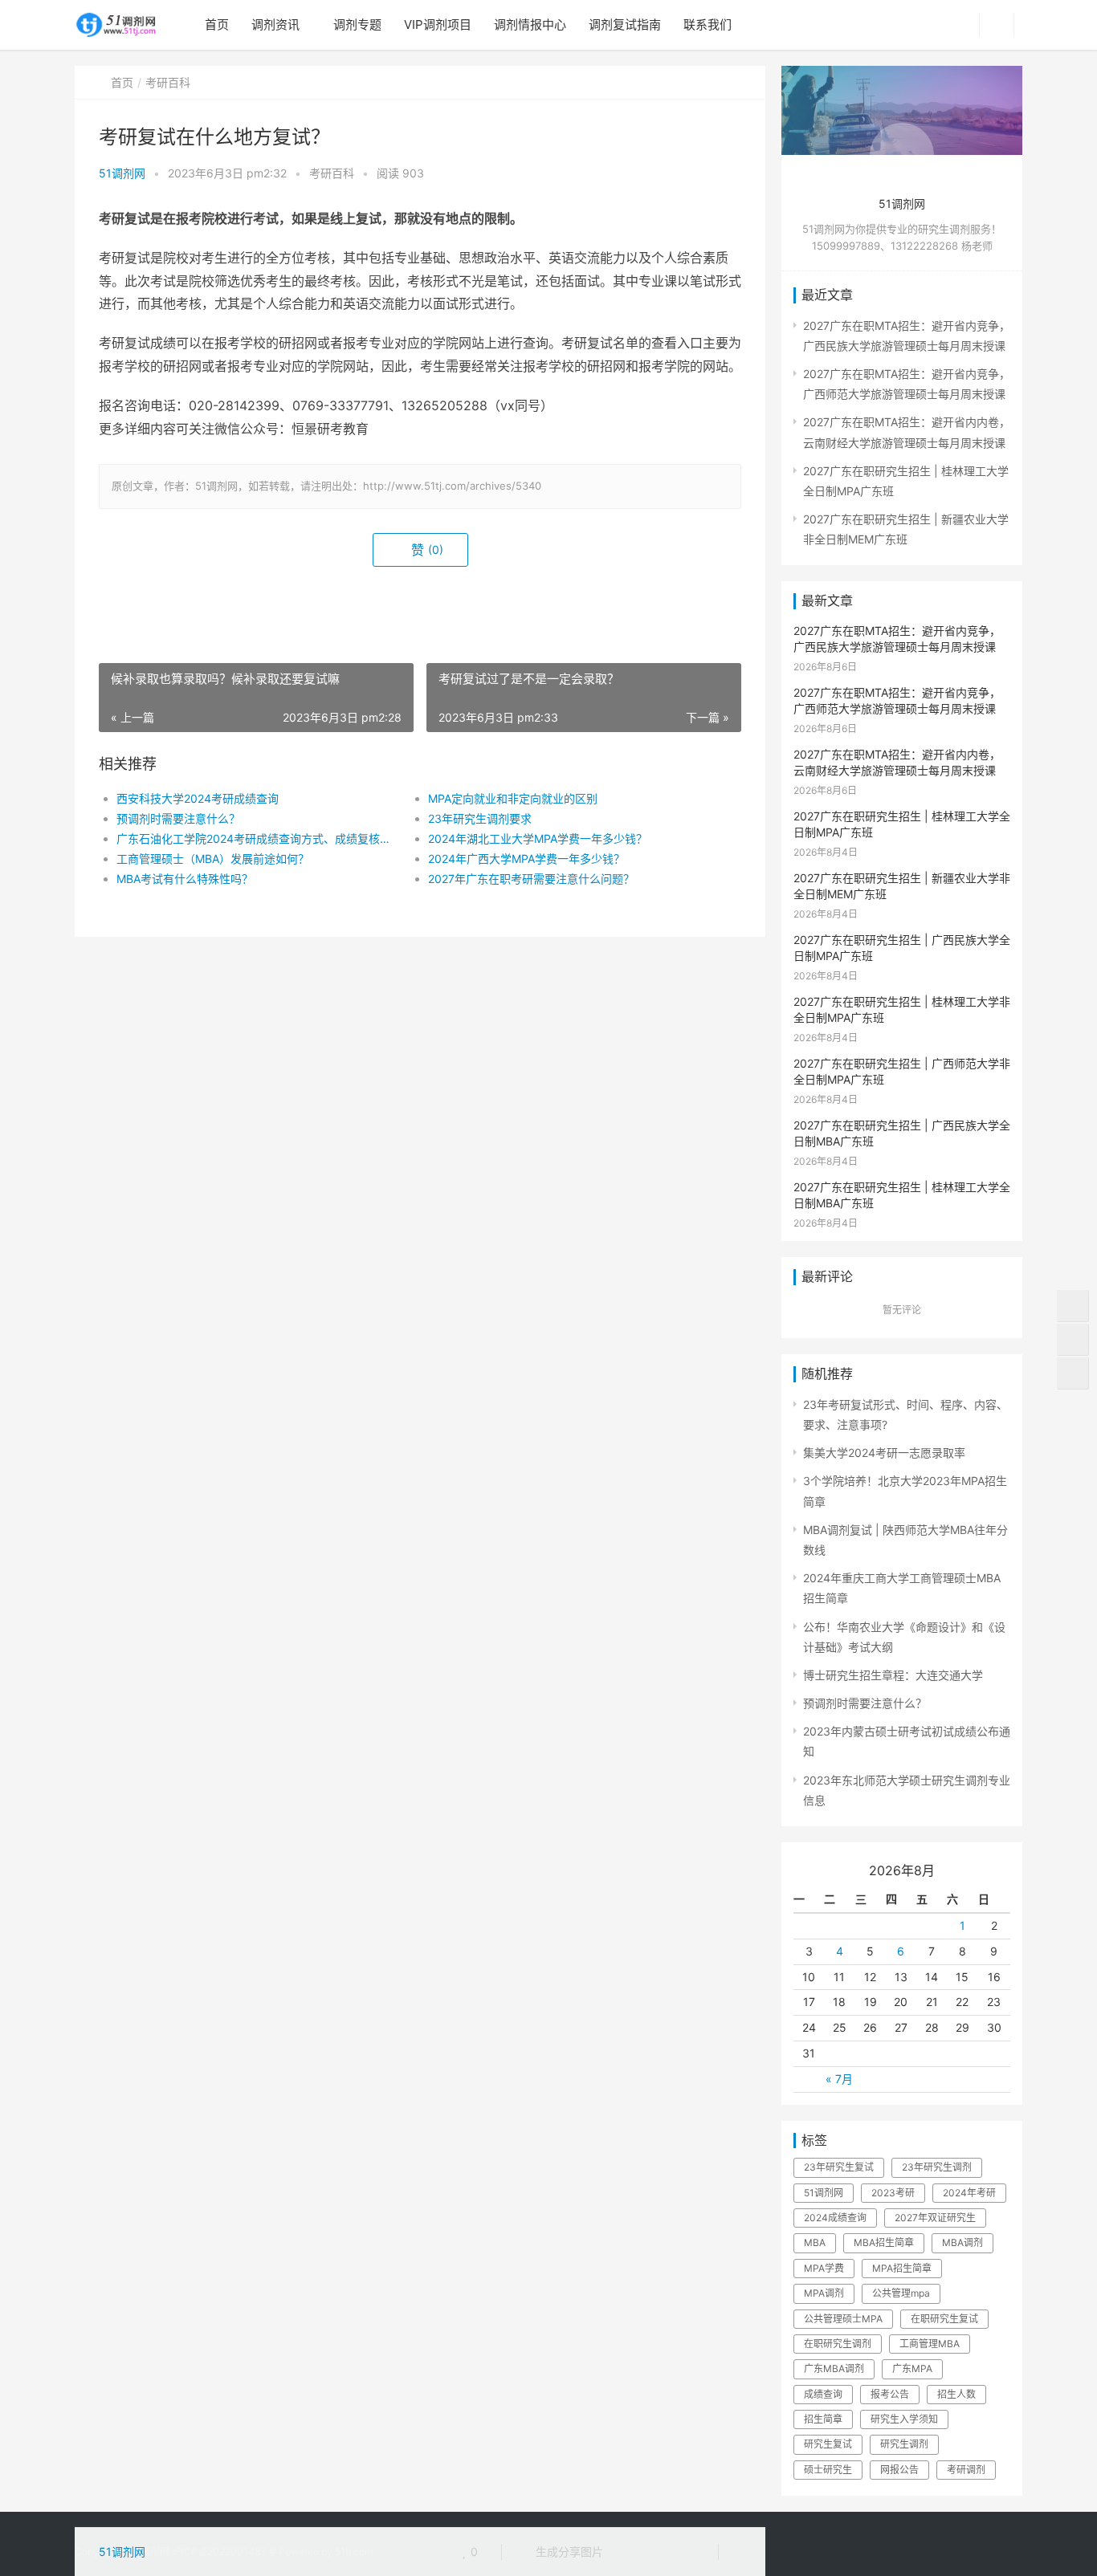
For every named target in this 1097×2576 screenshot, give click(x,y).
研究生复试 (828, 2444)
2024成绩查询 (835, 2218)
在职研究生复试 (944, 2319)
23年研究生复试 (839, 2167)
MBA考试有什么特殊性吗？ (185, 879)
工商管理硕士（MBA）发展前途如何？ (213, 859)
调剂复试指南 (625, 24)
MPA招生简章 (902, 2268)
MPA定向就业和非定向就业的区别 (513, 798)
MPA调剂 (824, 2293)
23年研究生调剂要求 (480, 818)
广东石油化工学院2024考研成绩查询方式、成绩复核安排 (257, 838)
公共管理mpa (901, 2293)
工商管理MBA (930, 2344)
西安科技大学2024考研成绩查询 (198, 798)
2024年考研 (969, 2193)
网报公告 (899, 2470)
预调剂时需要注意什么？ (178, 818)
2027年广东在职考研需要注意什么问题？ (531, 879)
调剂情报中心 (530, 24)
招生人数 (956, 2394)
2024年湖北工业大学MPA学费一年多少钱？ (538, 838)
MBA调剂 (962, 2242)
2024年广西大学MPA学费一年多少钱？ (526, 859)
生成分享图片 (568, 2552)
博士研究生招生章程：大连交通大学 (893, 1675)
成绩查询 (823, 2394)
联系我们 (708, 24)
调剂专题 (357, 24)
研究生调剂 (904, 2444)
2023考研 (893, 2193)
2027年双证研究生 (935, 2218)
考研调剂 (966, 2470)
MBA (815, 2242)
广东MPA (912, 2368)
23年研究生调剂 (937, 2167)
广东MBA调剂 (834, 2368)
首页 (217, 24)
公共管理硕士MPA (843, 2319)
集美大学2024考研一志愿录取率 (884, 1453)
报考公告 (890, 2394)
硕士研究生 (828, 2470)
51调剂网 (122, 173)
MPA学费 (824, 2268)
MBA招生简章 (884, 2242)
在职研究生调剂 (838, 2344)
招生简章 (823, 2419)
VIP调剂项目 (438, 24)
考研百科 (168, 82)
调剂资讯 (275, 24)
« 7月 (839, 2079)
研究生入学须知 (904, 2419)
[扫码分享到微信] (628, 2552)
